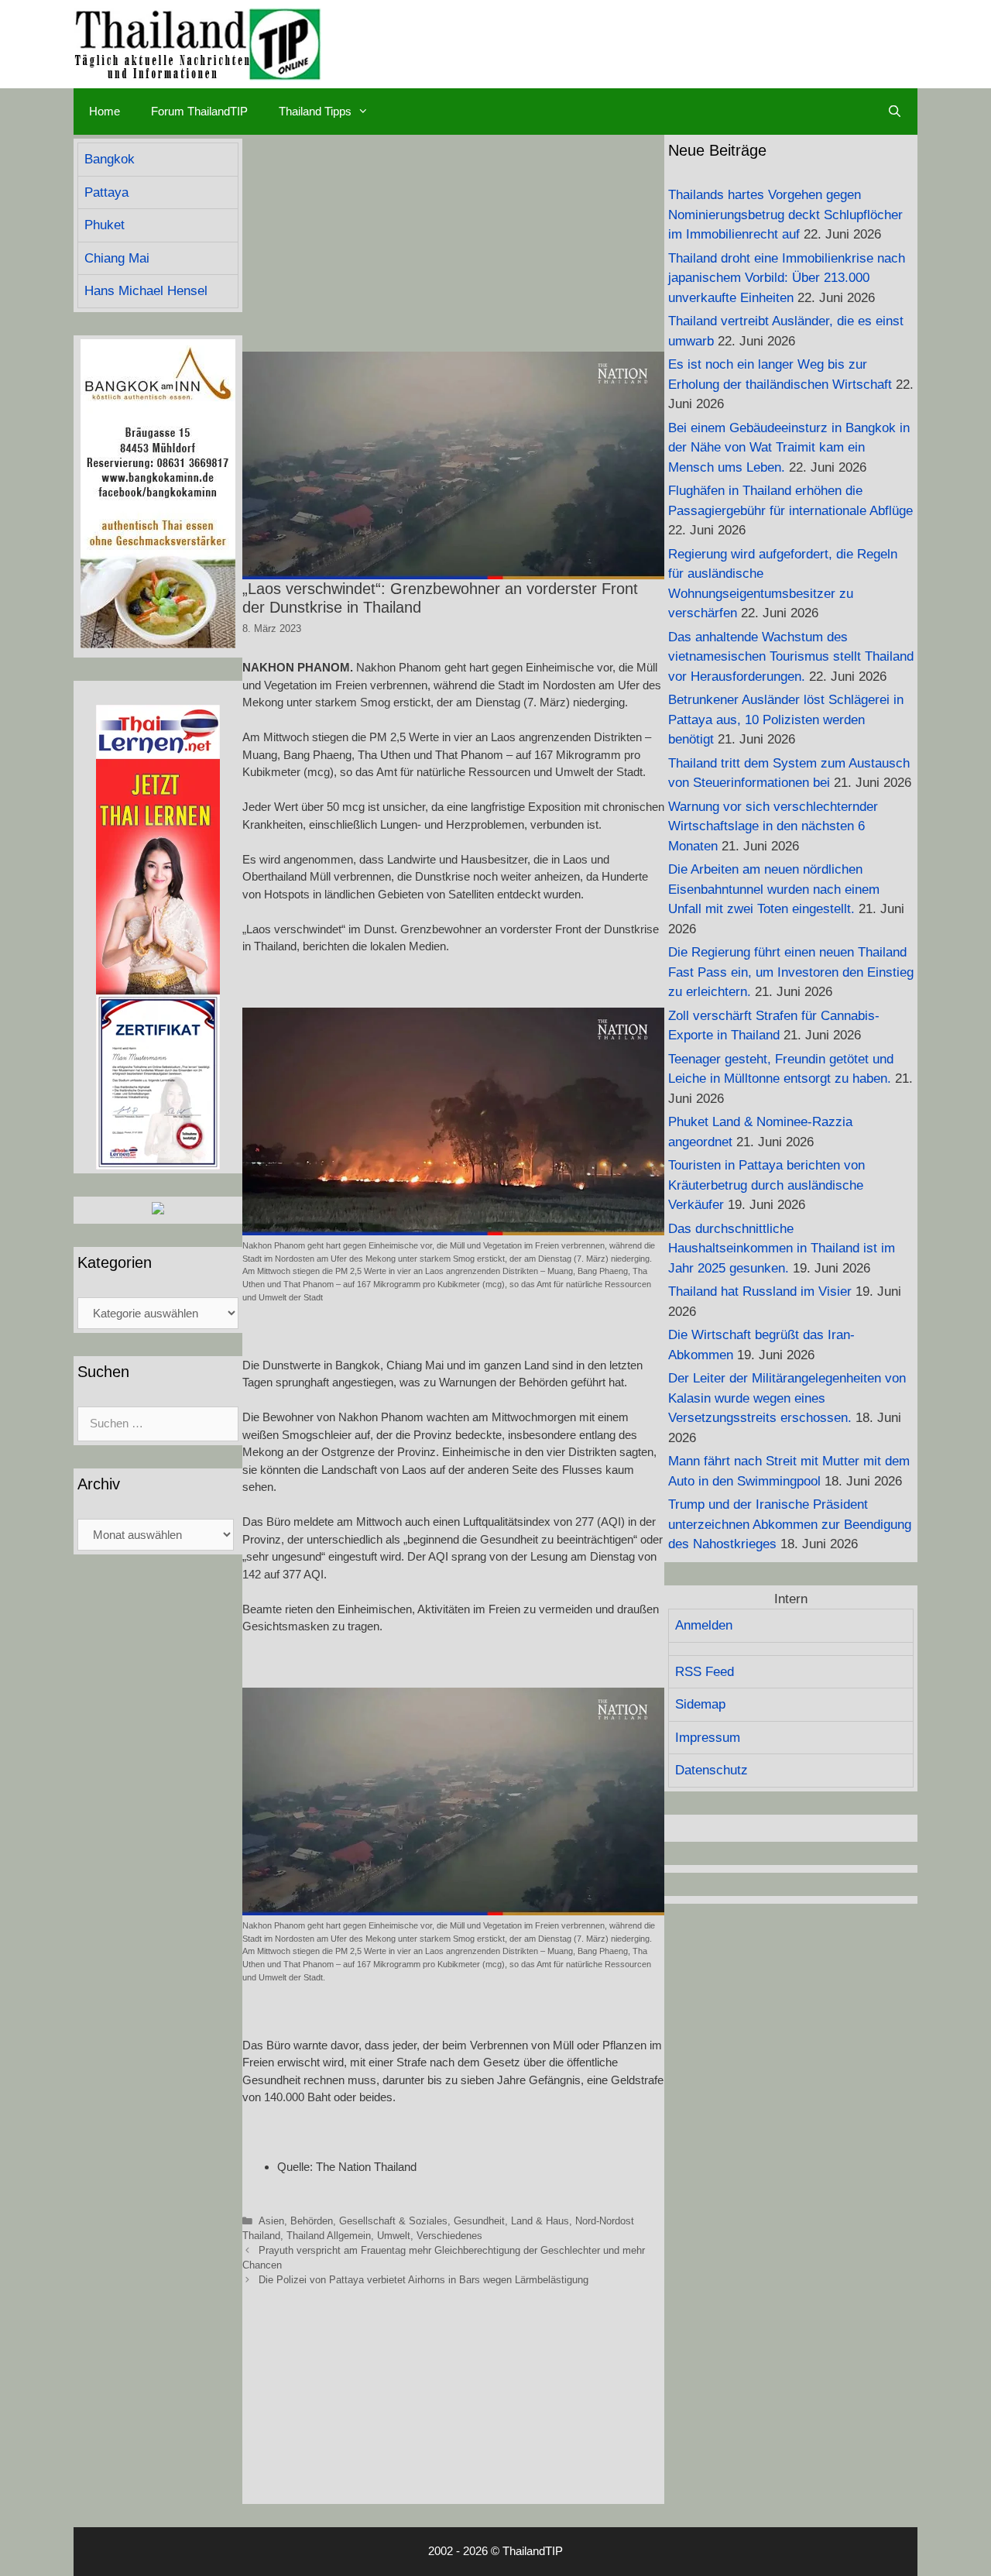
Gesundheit (479, 2221)
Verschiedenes (449, 2236)
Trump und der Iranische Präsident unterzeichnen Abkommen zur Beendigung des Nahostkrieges (790, 1524)
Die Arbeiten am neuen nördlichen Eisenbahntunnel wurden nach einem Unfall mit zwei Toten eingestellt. (774, 889)
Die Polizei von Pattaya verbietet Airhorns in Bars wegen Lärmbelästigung (423, 2280)
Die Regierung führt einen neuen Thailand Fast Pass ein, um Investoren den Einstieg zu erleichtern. (791, 972)
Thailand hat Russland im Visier (760, 1291)
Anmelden (704, 1625)
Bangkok (110, 159)
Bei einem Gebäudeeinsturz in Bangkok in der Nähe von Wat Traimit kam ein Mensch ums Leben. (789, 448)
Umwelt (394, 2236)
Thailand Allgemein (329, 2236)
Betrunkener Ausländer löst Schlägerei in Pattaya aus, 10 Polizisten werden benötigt (786, 720)
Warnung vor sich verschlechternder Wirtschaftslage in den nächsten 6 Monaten (773, 826)
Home (105, 111)
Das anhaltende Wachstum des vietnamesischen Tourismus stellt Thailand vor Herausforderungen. (791, 657)
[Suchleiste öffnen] (895, 112)
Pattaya (106, 192)
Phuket (105, 225)
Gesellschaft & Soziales (393, 2221)
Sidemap (700, 1704)
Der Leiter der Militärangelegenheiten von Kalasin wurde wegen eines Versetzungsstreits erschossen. (787, 1398)
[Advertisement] (453, 243)
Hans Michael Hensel (146, 291)
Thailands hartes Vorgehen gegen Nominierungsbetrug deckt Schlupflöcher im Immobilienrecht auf (785, 215)
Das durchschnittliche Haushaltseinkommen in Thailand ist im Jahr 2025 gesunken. (782, 1249)
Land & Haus (540, 2221)
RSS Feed (705, 1672)
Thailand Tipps (315, 111)
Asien (271, 2221)
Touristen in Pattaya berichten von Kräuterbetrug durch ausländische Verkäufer (766, 1185)
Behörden (312, 2221)
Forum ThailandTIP (199, 111)
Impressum (708, 1738)
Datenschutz (712, 1770)
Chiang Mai (117, 258)
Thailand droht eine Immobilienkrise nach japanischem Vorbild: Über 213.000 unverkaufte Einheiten (787, 278)
